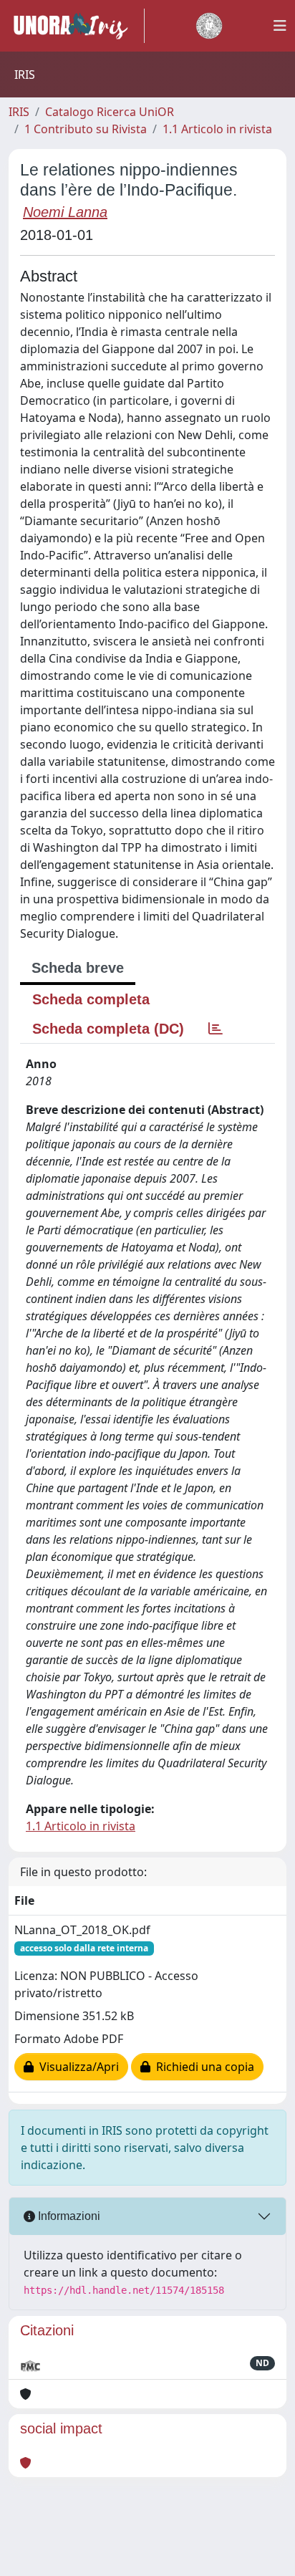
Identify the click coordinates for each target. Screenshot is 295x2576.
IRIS (19, 112)
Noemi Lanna (65, 212)
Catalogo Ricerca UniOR (110, 112)
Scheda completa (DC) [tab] (108, 1029)
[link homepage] (77, 26)
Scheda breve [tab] (78, 968)
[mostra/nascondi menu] (280, 26)
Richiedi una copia (202, 2067)
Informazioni (68, 2216)
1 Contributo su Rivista (86, 129)
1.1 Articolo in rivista (217, 129)
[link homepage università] (209, 26)
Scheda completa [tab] (91, 999)
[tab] (216, 1029)
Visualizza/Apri (76, 2067)
